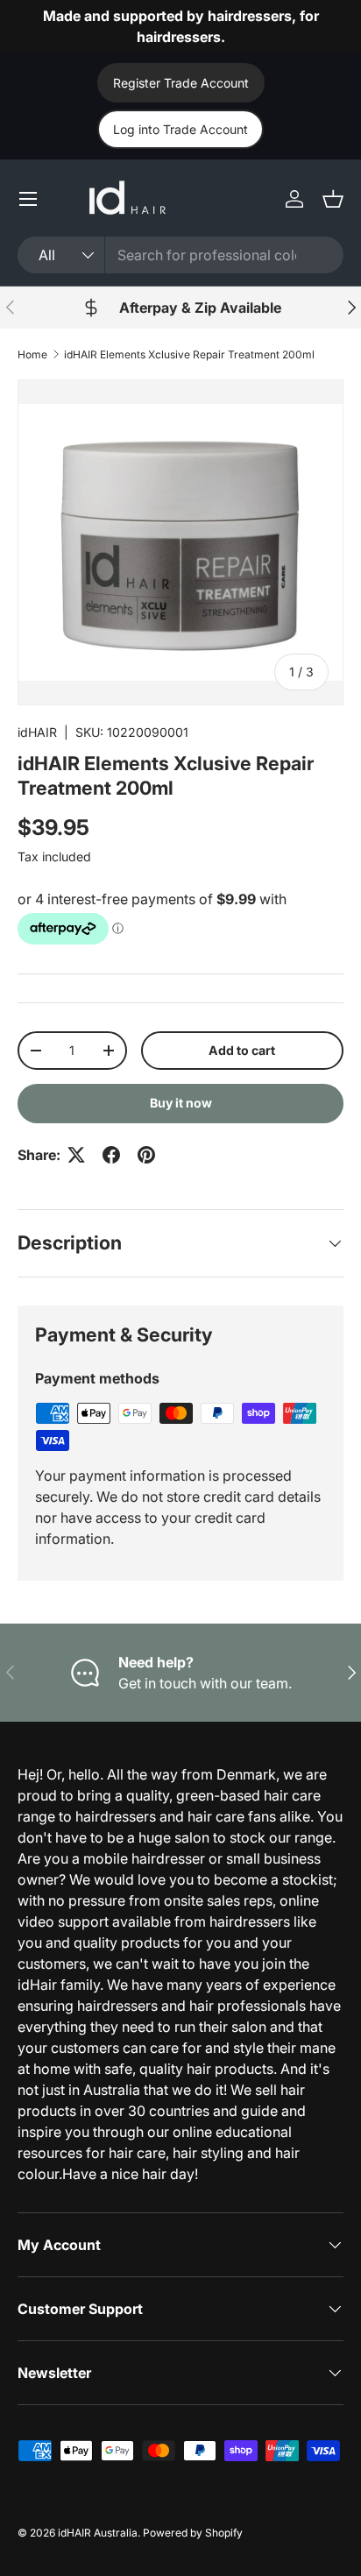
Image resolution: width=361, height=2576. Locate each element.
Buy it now (181, 1103)
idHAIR (37, 732)
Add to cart (242, 1050)
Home (32, 354)
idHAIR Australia (98, 2533)
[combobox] (180, 255)
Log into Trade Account (180, 129)
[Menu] (28, 199)
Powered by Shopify (193, 2533)
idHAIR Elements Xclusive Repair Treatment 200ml (189, 354)
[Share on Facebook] (111, 1155)
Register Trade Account (181, 83)
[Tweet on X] (76, 1155)
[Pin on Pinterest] (146, 1155)
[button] (333, 199)
